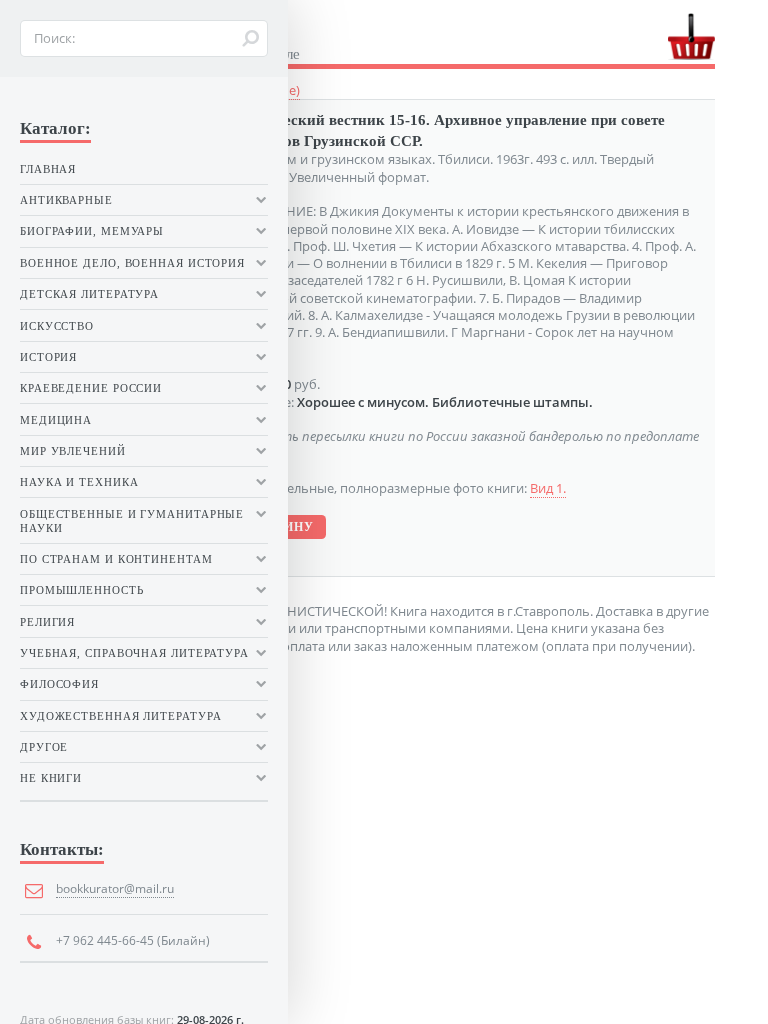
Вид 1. (548, 488)
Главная (48, 169)
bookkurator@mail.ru (115, 888)
